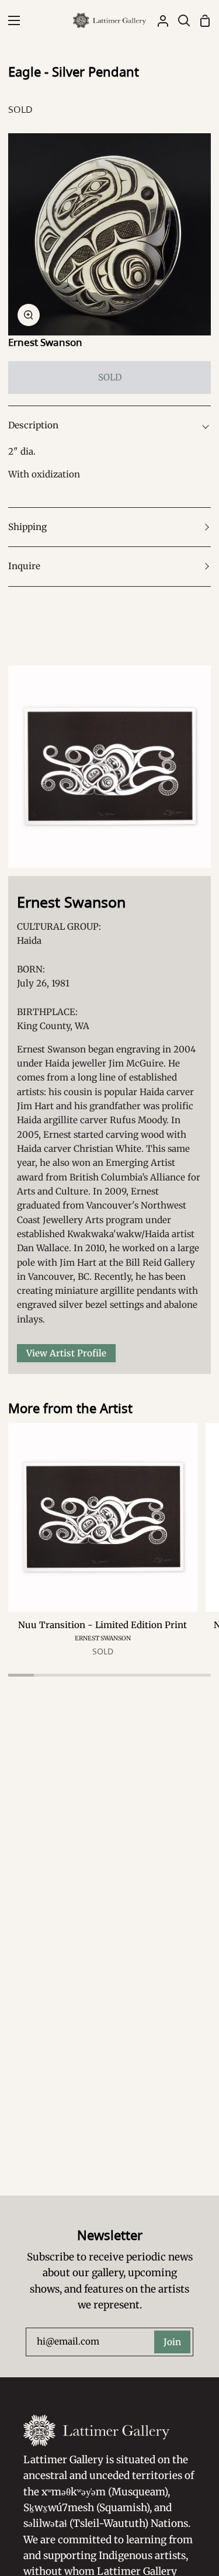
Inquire (24, 566)
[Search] (179, 20)
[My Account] (158, 20)
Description (33, 425)
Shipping (27, 527)
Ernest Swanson (45, 342)
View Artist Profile (66, 1353)
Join (172, 2342)
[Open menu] (11, 20)
